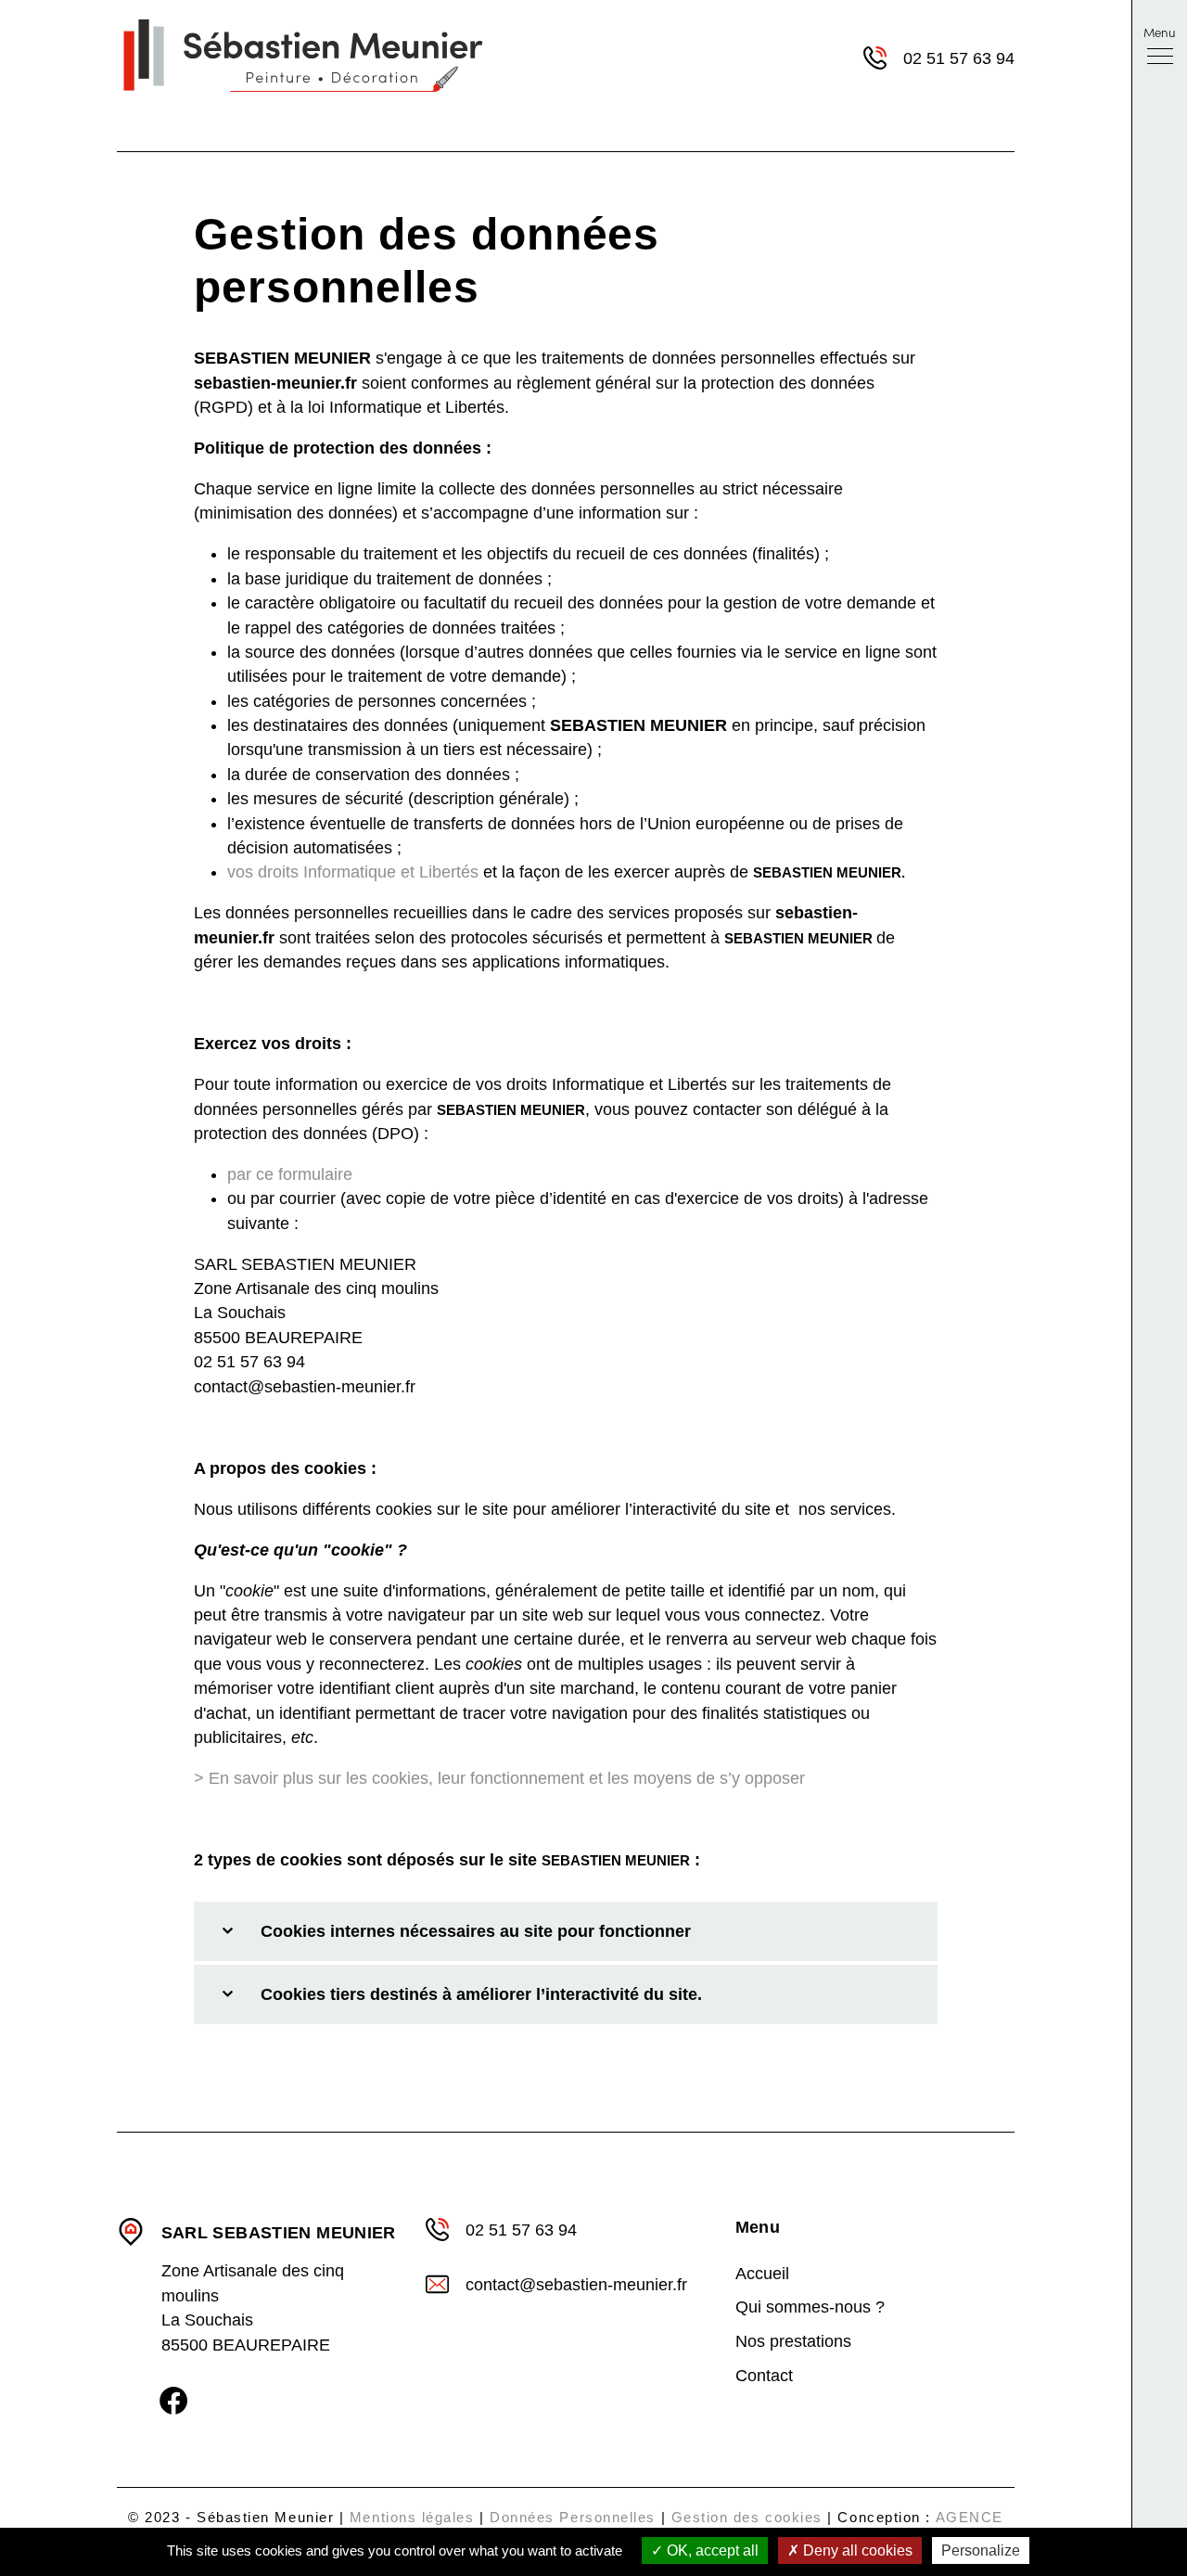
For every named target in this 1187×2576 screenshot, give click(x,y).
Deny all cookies (856, 2550)
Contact (764, 2376)
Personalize (981, 2550)
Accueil (762, 2274)
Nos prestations (793, 2341)
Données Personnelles (573, 2517)
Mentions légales (412, 2517)
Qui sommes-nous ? (810, 2307)
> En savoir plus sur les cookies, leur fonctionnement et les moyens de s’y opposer (499, 1778)
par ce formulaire (290, 1174)
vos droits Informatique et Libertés (353, 872)
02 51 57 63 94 (959, 58)
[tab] (565, 1931)
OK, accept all (711, 2550)
